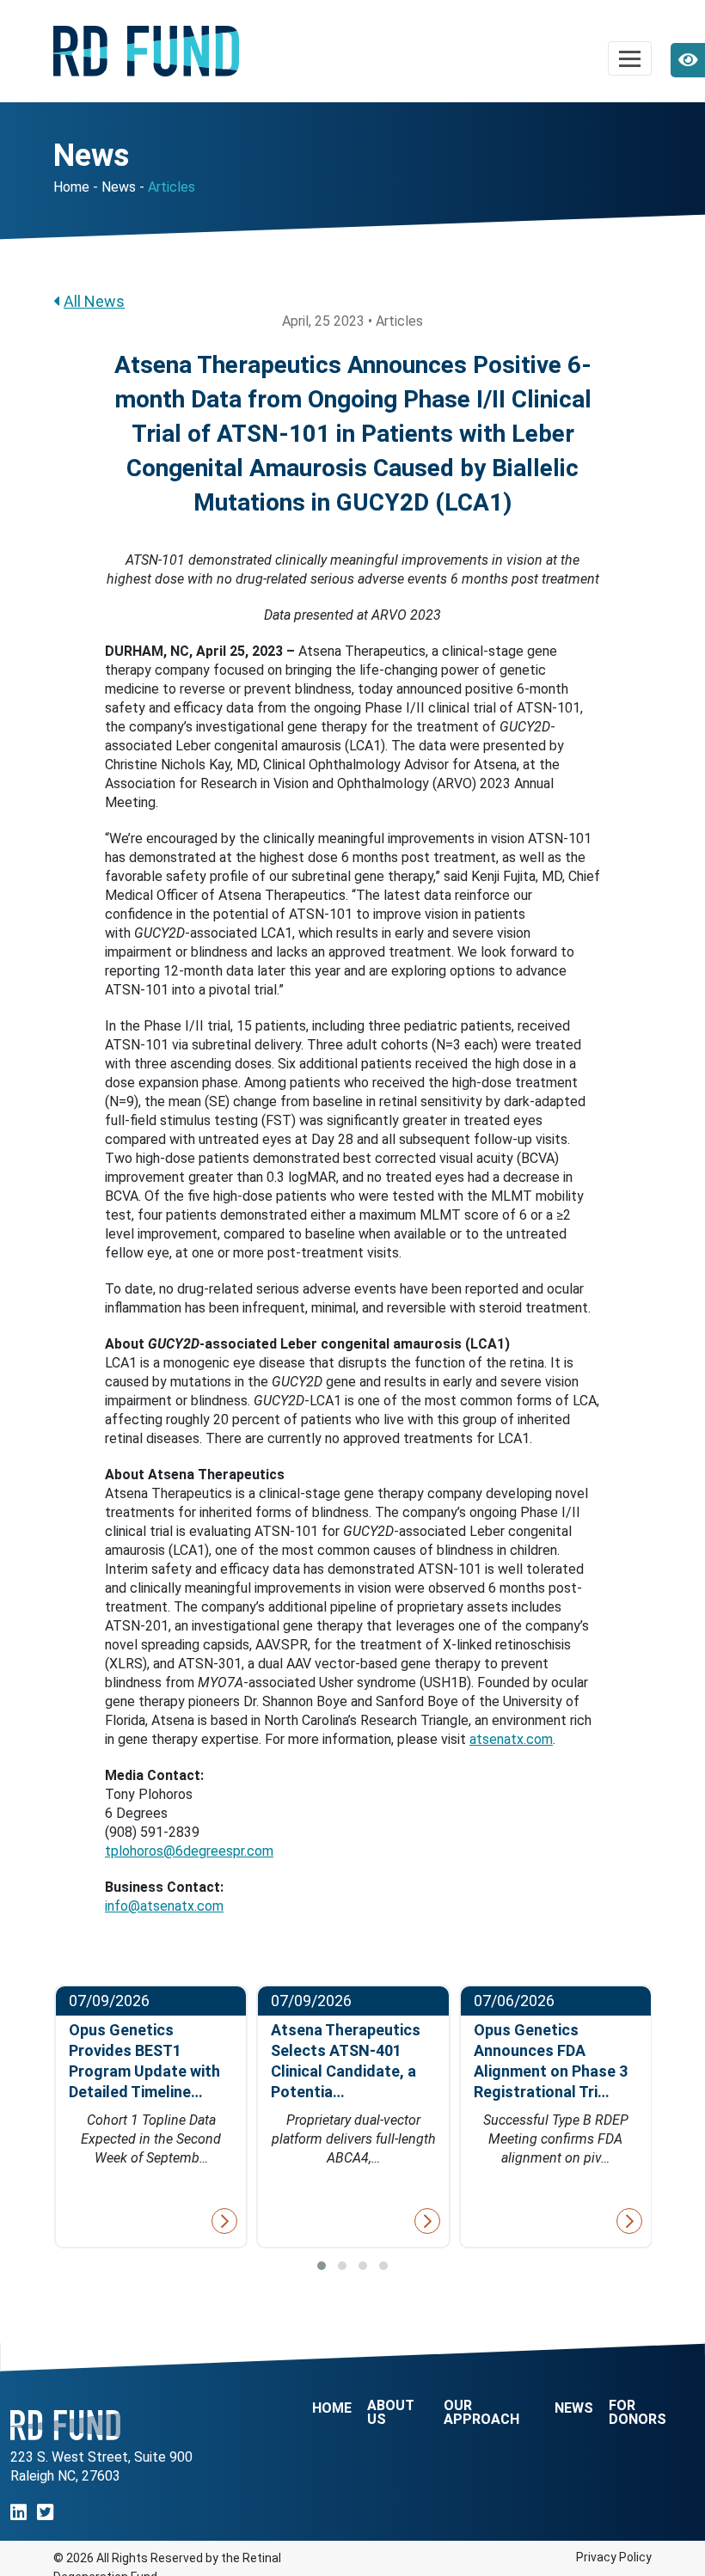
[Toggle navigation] (630, 58)
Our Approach (481, 2413)
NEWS (574, 2408)
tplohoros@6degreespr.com (189, 1851)
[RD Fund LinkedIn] (18, 2513)
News (119, 187)
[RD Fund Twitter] (45, 2513)
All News (94, 301)
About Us (391, 2413)
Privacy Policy (614, 2557)
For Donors (638, 2413)
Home (71, 187)
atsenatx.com (511, 1739)
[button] (322, 2266)
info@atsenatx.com (164, 1906)
